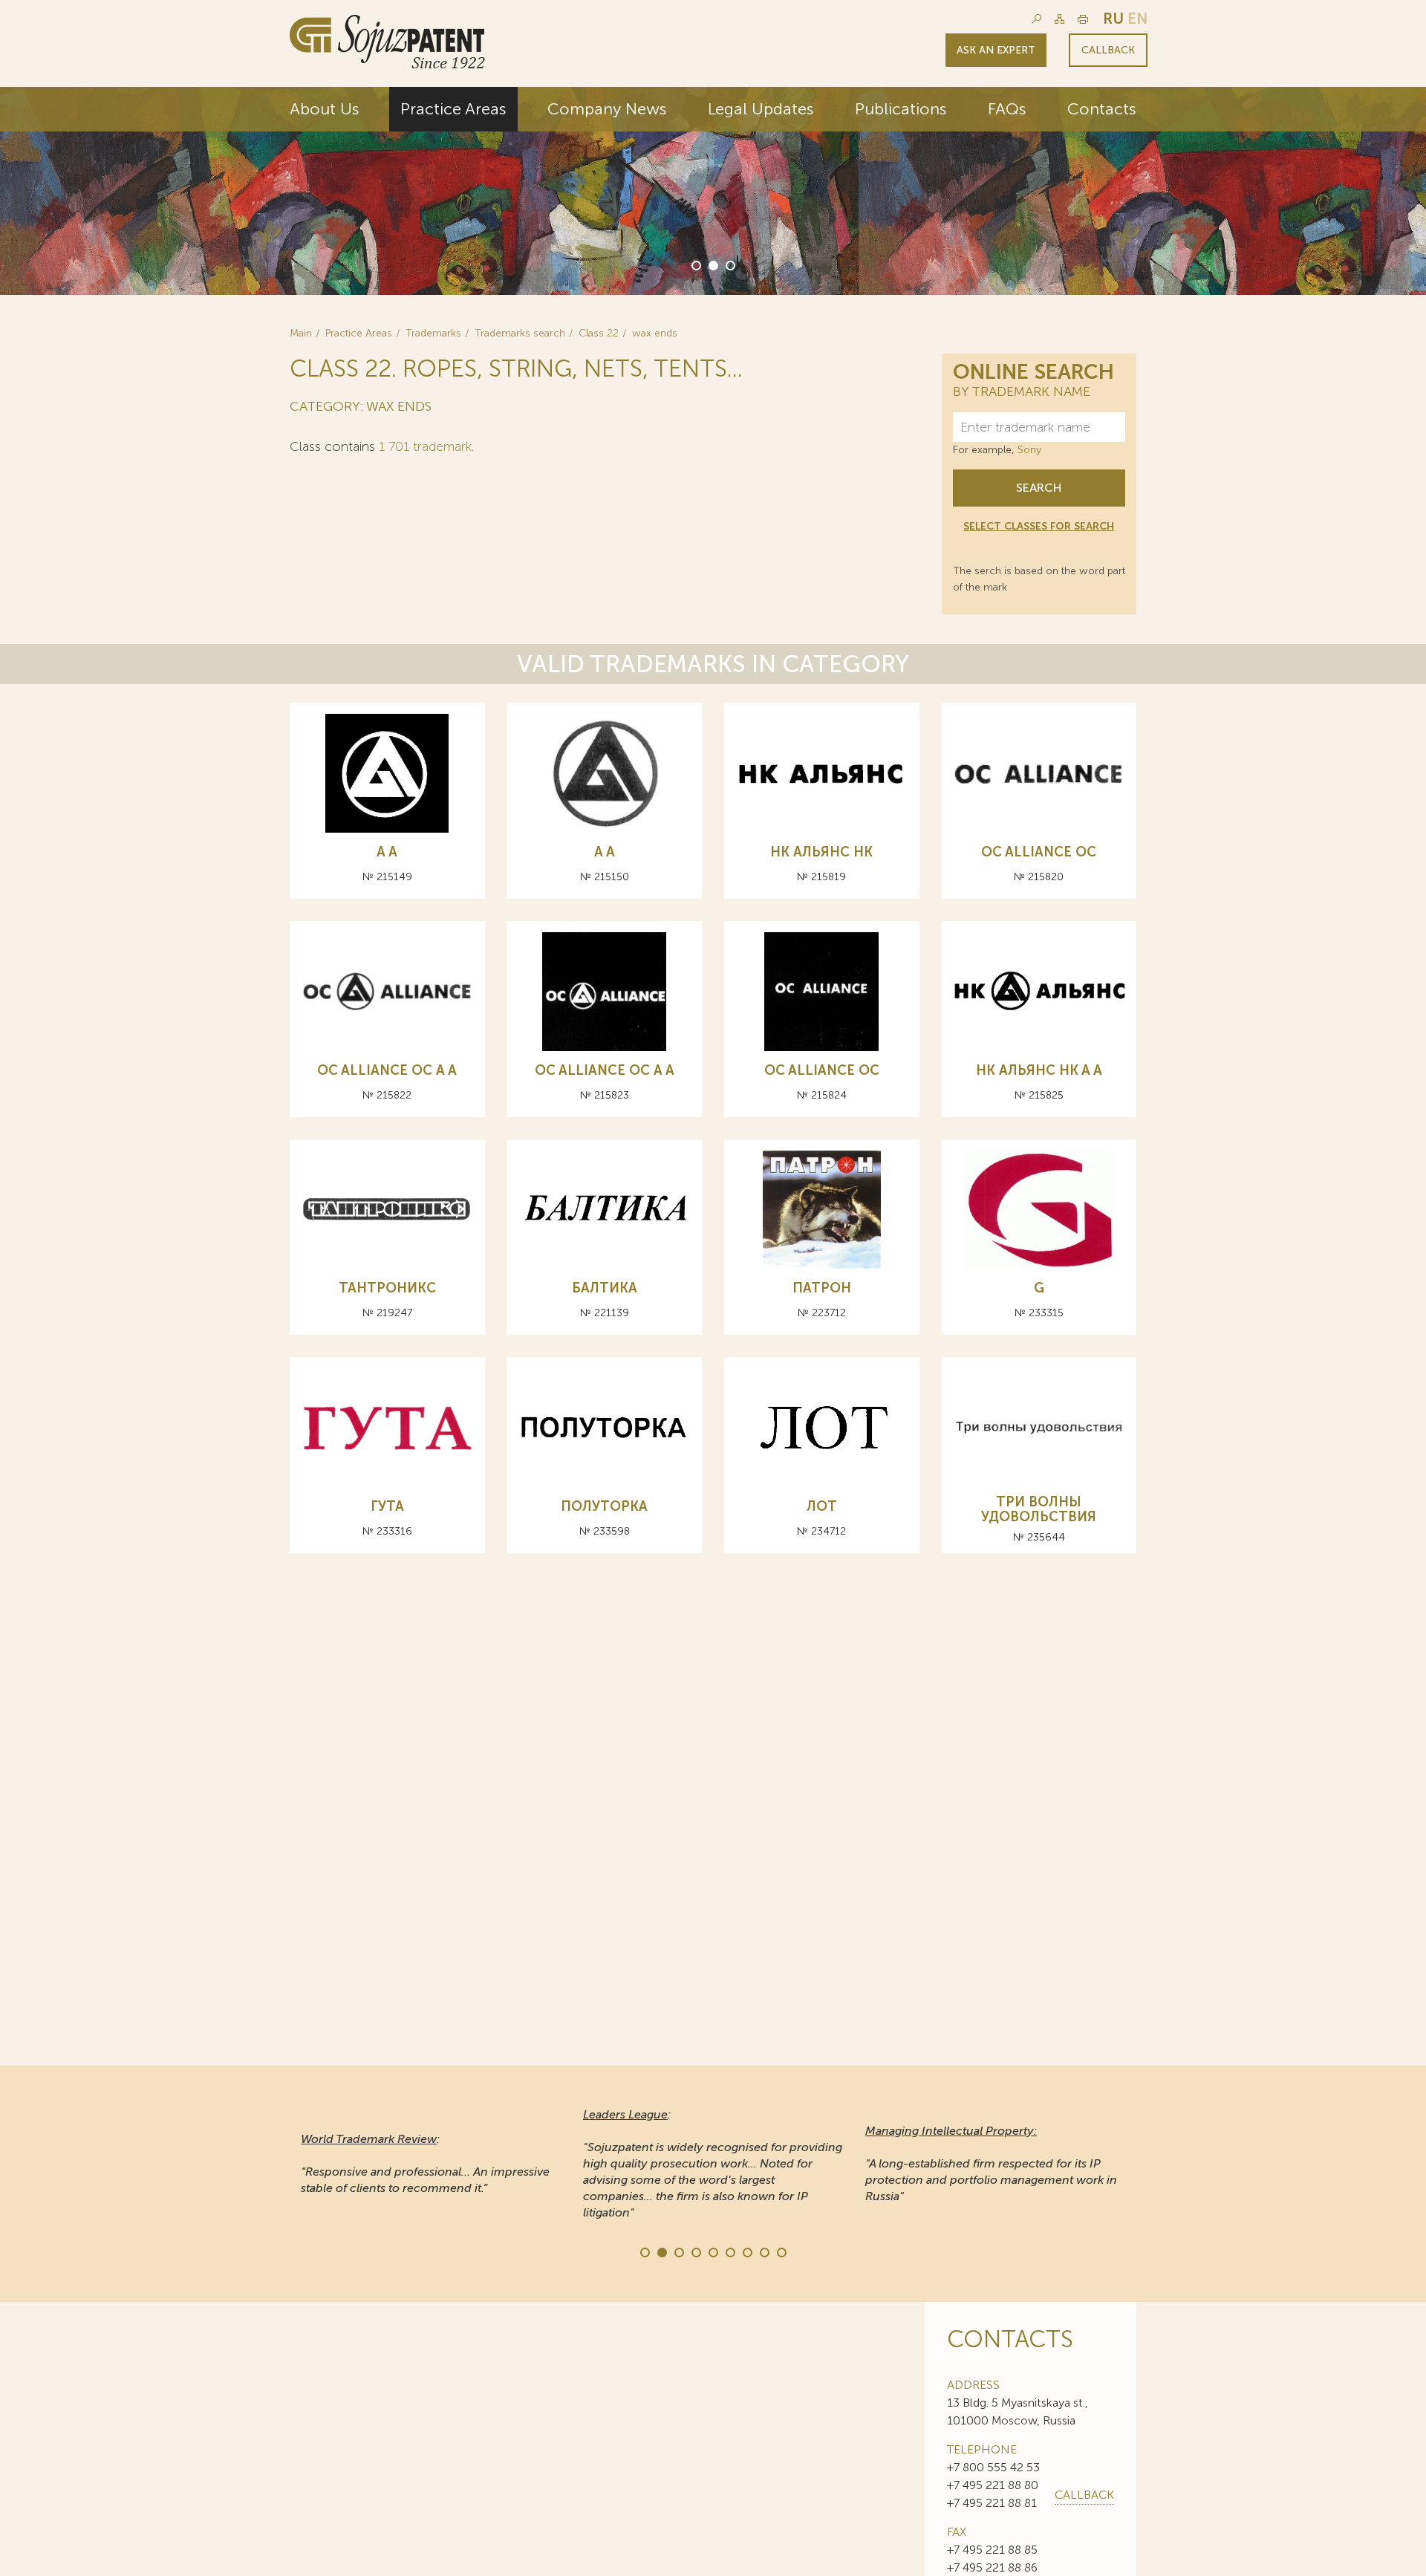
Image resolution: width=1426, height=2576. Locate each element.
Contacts (1102, 109)
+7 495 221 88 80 (993, 2485)
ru (1113, 19)
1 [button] (695, 264)
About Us (325, 109)
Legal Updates (761, 109)
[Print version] (1083, 19)
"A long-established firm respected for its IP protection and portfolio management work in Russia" (991, 2163)
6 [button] (729, 2251)
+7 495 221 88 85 (992, 2550)
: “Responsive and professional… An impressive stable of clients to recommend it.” (425, 2163)
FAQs (1007, 109)
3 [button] (729, 264)
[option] (713, 191)
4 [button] (695, 2251)
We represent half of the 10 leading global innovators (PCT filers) (1002, 209)
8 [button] (764, 2251)
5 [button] (712, 2251)
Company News (607, 109)
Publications (901, 109)
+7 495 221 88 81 (992, 2503)
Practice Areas (453, 109)
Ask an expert (996, 50)
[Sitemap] (1059, 19)
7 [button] (746, 2251)
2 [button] (712, 264)
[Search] (1036, 19)
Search (1039, 488)
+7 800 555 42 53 (993, 2467)
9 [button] (781, 2251)
